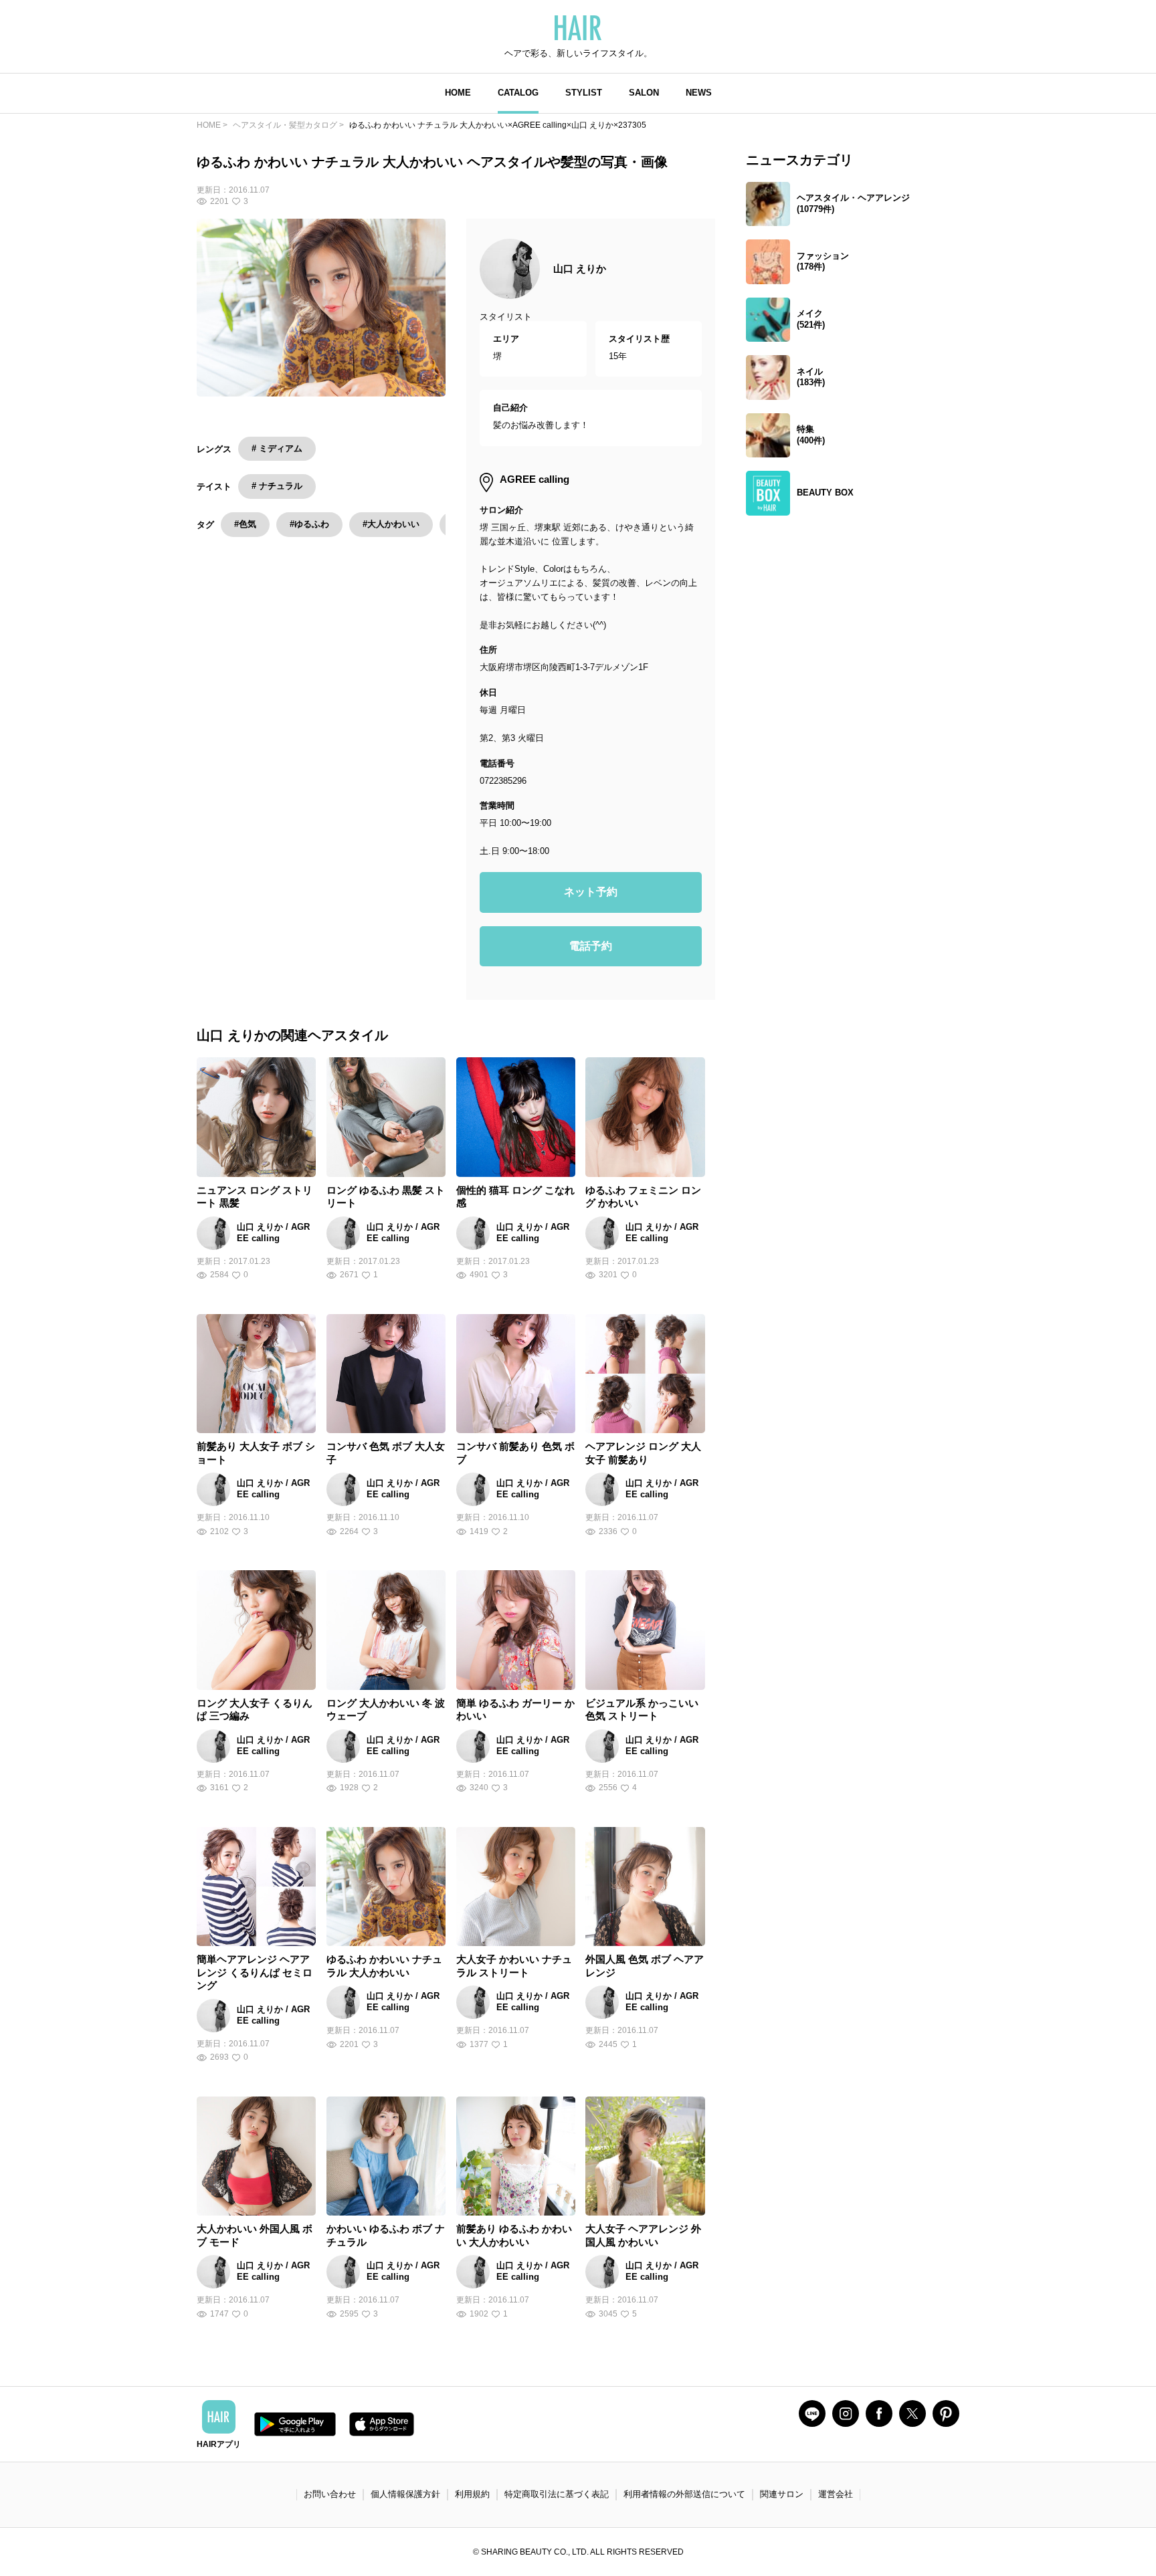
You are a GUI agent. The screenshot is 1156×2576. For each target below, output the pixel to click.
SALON (644, 93)
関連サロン (782, 2494)
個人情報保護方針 (405, 2494)
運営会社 (836, 2494)
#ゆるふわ (309, 524)
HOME (458, 93)
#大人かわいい (391, 524)
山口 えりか (580, 269)
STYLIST (584, 93)
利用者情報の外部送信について (684, 2494)
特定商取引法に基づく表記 (557, 2494)
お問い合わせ (330, 2494)
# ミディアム (277, 448)
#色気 (245, 524)
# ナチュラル (277, 486)
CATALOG (518, 93)
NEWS (699, 93)
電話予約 (591, 946)
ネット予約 (591, 892)
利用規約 (472, 2494)
